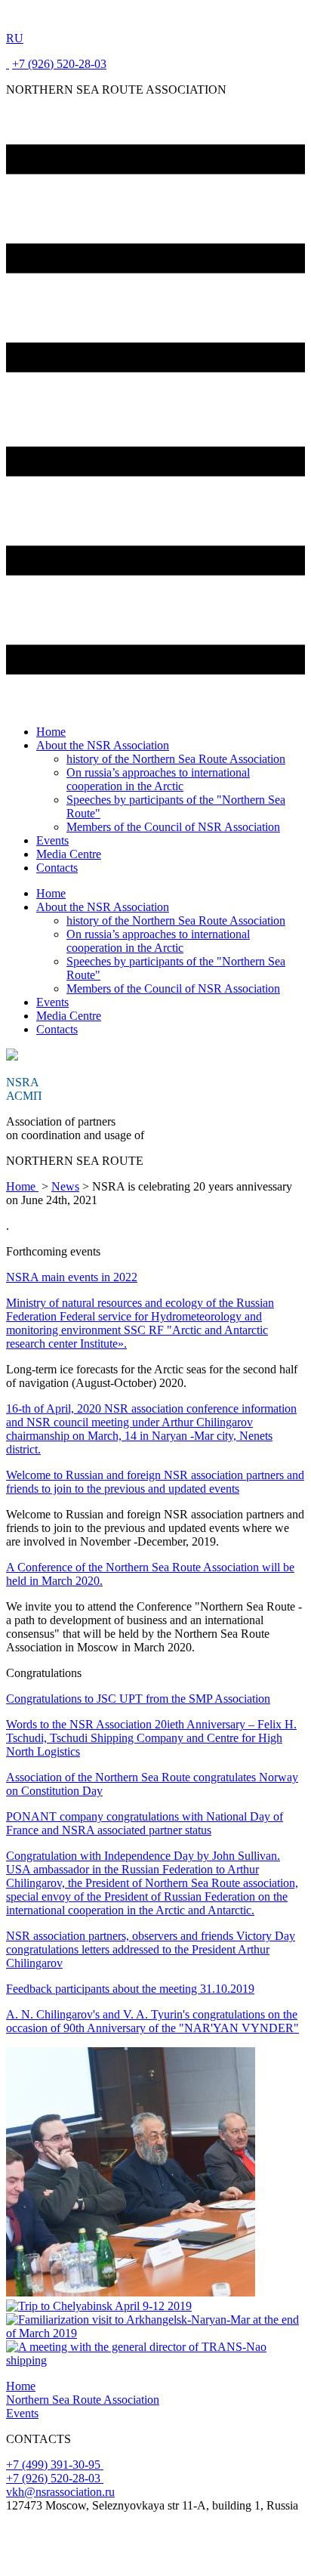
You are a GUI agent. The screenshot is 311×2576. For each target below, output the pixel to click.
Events (52, 840)
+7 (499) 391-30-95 (55, 2465)
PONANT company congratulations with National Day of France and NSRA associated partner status (145, 1823)
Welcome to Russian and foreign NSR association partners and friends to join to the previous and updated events (155, 1482)
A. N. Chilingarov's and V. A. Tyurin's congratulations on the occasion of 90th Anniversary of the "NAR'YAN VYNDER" (152, 2021)
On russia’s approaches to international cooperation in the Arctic (158, 779)
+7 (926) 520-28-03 (59, 64)
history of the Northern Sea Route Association (176, 759)
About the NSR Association (103, 745)
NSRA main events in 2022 (72, 1277)
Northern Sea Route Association (83, 2400)
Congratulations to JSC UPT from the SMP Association (138, 1699)
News (65, 1186)
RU (15, 38)
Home (51, 732)
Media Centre (69, 854)
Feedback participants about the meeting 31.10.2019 (130, 1989)
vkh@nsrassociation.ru (60, 2492)
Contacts (57, 868)
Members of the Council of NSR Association (173, 827)
